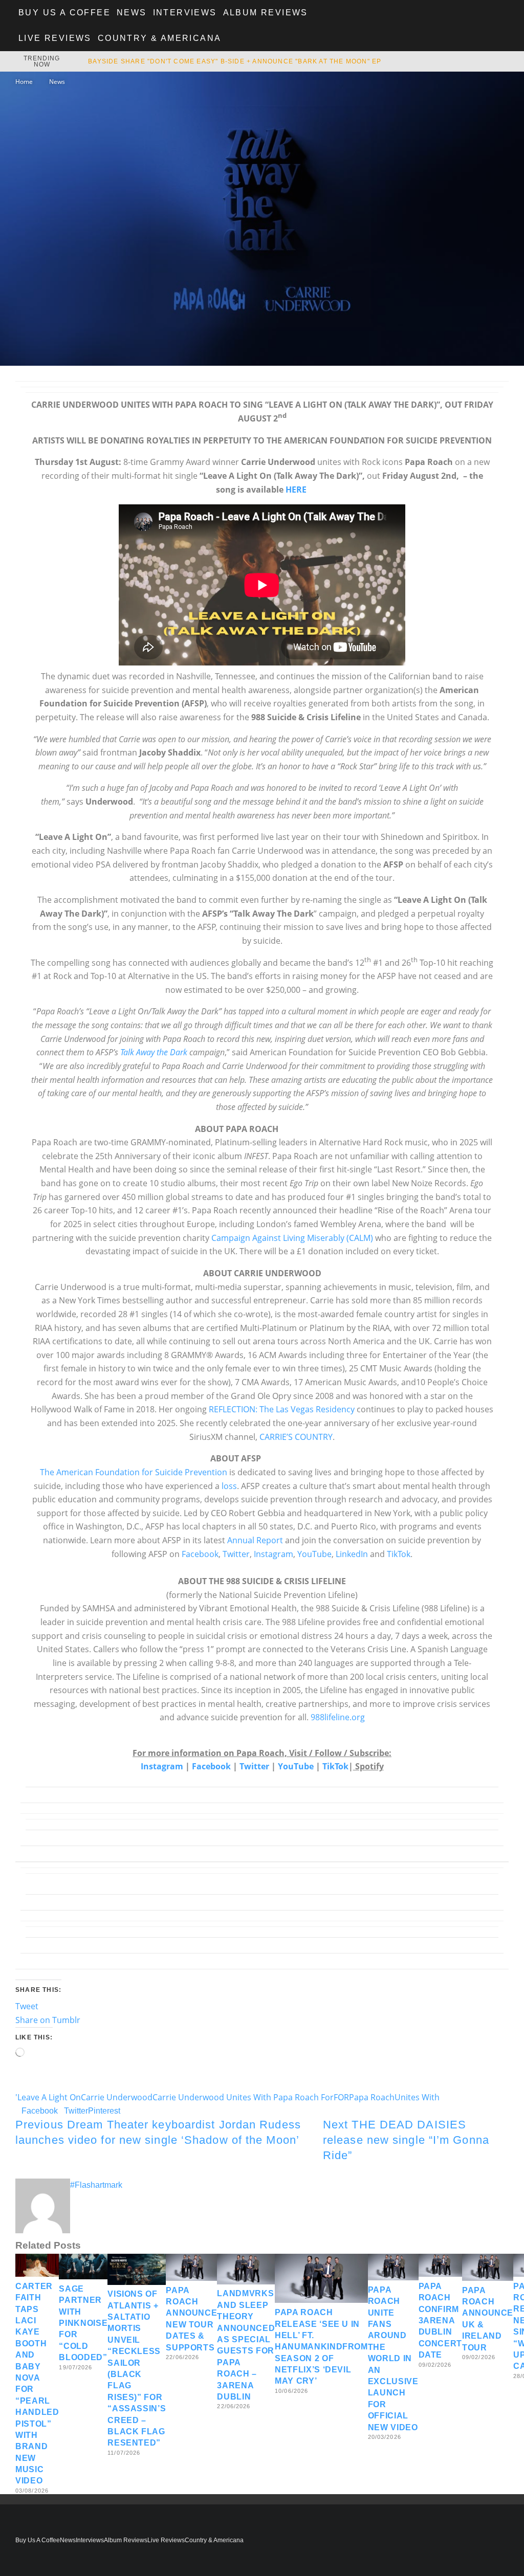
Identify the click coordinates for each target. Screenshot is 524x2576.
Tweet (27, 2006)
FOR (341, 2097)
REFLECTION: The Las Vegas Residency (282, 1409)
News (132, 13)
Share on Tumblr (48, 2020)
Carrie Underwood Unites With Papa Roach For (243, 2097)
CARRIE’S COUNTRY (296, 1437)
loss (229, 1486)
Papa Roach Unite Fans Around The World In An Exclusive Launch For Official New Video (393, 2359)
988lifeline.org (338, 1717)
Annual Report (255, 1540)
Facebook (200, 1554)
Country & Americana (160, 38)
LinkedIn (352, 1554)
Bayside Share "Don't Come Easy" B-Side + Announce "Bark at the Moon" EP (235, 61)
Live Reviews (55, 38)
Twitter (235, 1554)
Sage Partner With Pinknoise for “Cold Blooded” (83, 2323)
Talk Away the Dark (154, 1052)
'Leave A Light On (48, 2097)
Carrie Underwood (117, 2097)
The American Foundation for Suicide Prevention (134, 1472)
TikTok (399, 1554)
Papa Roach (372, 2097)
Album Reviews (266, 13)
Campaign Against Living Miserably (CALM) (292, 1238)
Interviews (185, 13)
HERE (296, 490)
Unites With (417, 2097)
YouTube (314, 1554)
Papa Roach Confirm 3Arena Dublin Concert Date (440, 2320)
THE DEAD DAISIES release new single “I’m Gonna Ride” (406, 2140)
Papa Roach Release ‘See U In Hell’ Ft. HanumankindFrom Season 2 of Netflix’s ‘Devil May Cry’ (321, 2347)
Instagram (274, 1554)
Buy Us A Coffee (64, 13)
